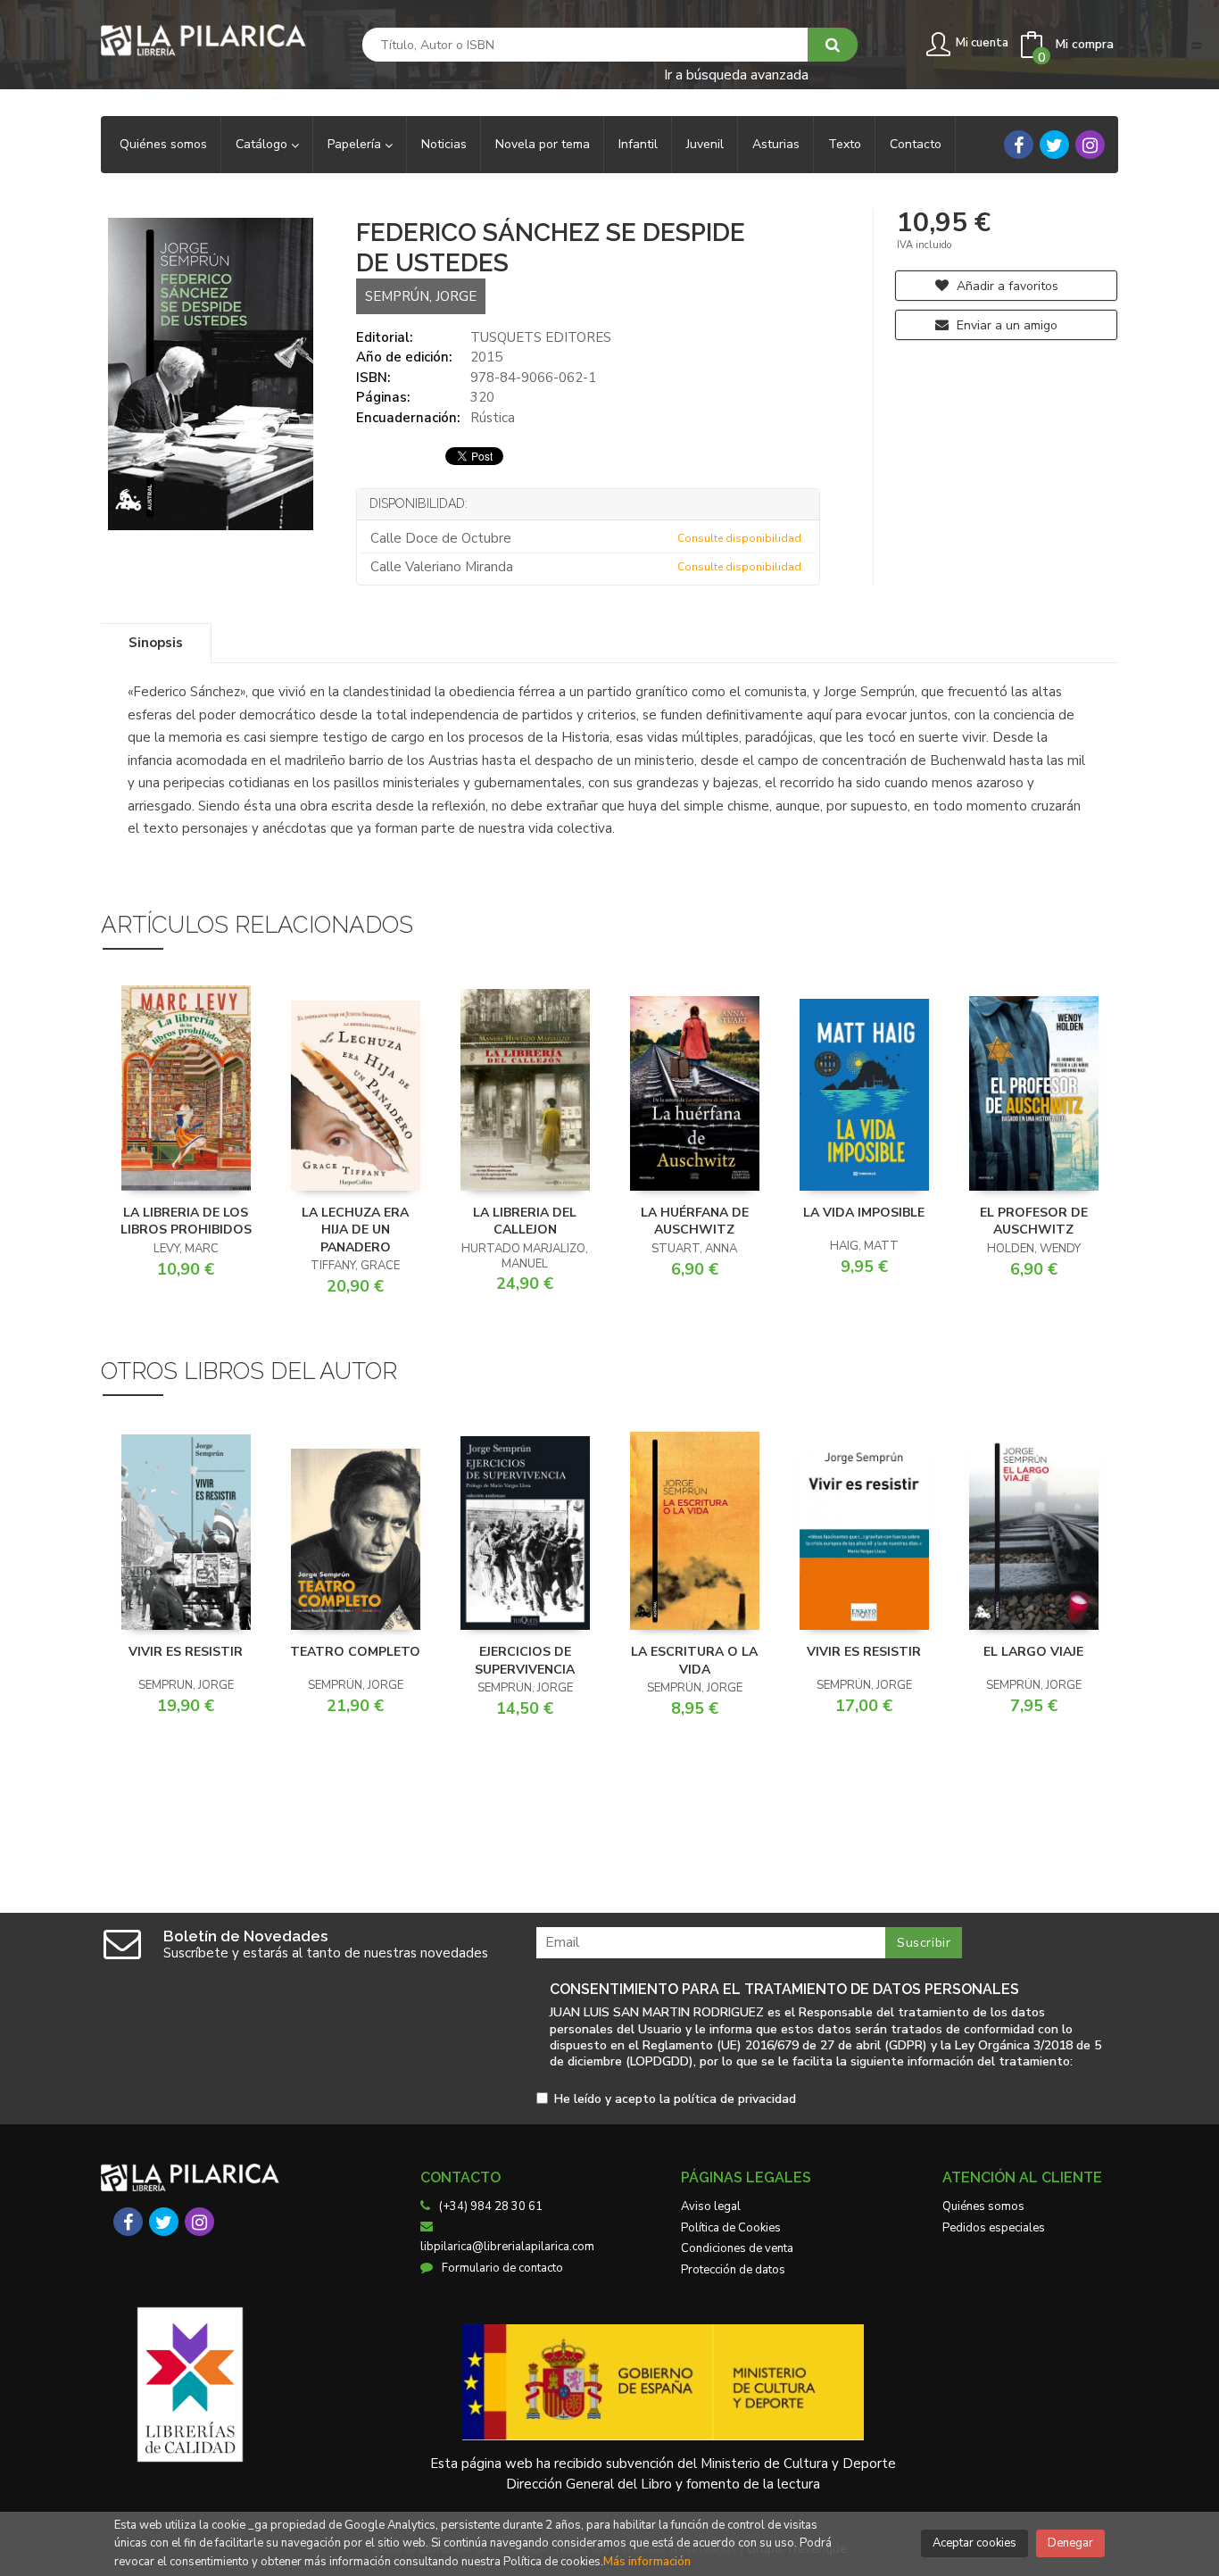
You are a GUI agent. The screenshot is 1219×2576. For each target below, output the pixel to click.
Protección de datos (733, 2270)
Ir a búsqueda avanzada (736, 74)
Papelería (356, 144)
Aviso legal (711, 2206)
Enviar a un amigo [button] (1005, 325)
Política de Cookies (731, 2228)
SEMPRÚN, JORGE (421, 296)
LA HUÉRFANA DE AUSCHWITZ (695, 1222)
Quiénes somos (983, 2206)
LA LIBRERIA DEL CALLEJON (525, 1222)
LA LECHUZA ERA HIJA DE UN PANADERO (355, 1230)
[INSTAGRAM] (1090, 145)
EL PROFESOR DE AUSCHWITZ (1034, 1222)
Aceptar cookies (974, 2543)
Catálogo (263, 144)
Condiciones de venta (737, 2248)
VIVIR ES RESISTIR (186, 1652)
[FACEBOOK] (1019, 145)
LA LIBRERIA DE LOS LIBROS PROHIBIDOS (186, 1222)
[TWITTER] (1054, 145)
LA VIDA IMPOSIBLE (864, 1213)
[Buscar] (833, 45)
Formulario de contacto (502, 2268)
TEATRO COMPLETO (355, 1652)
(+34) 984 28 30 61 (491, 2206)
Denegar (1070, 2543)
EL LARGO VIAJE (1033, 1652)
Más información (647, 2562)
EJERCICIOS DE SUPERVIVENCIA (525, 1661)
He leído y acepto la (675, 2100)
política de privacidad (735, 2099)
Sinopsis (156, 643)
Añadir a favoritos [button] (1006, 286)
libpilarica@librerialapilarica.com (507, 2247)
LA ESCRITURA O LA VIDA (694, 1661)
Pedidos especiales (994, 2228)
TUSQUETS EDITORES (541, 337)
